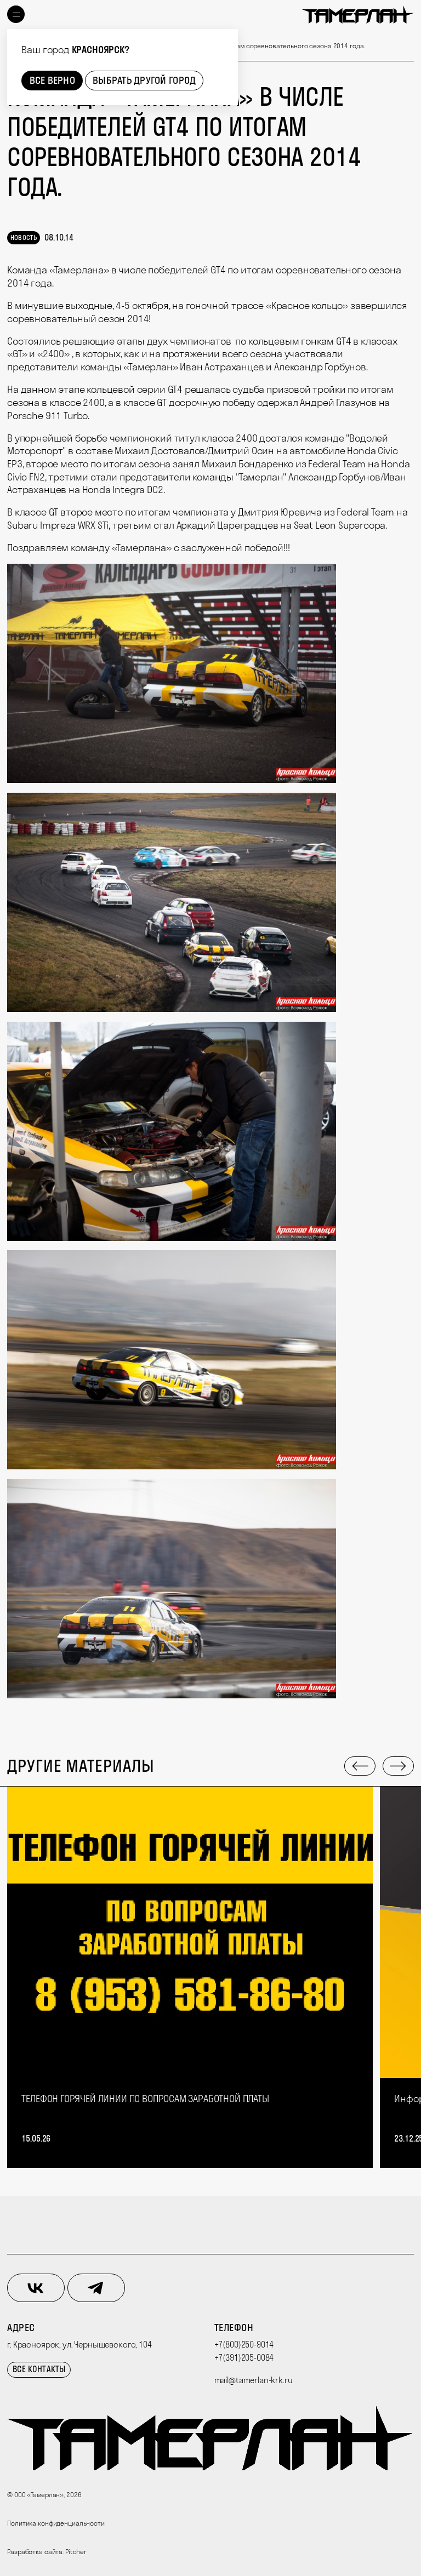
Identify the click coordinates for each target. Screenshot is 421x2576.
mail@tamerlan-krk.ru (254, 2380)
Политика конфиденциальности (56, 2523)
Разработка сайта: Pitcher (47, 2552)
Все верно (52, 80)
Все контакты (39, 2369)
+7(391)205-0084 (244, 2358)
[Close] (227, 40)
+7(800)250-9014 (244, 2345)
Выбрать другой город (144, 80)
